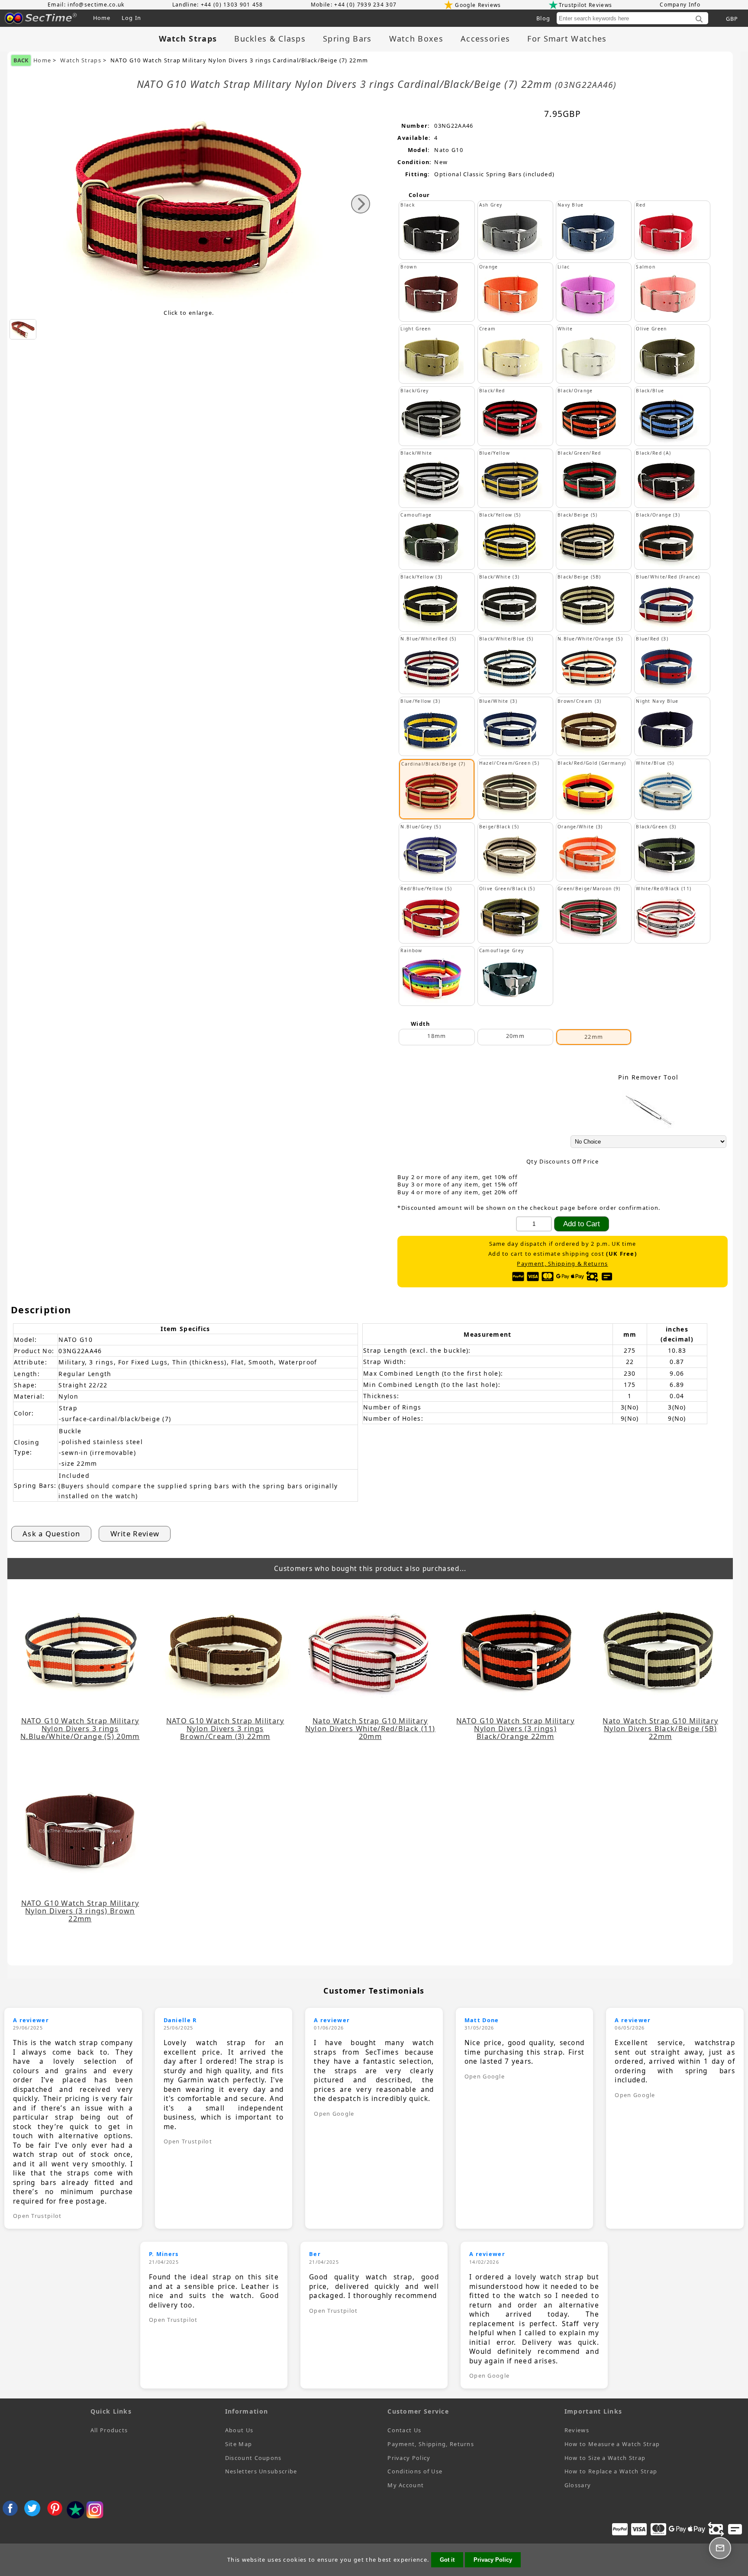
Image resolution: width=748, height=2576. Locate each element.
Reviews (577, 2430)
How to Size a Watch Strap (605, 2458)
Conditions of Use (415, 2471)
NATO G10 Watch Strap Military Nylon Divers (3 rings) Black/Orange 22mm (515, 1729)
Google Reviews (478, 5)
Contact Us (404, 2430)
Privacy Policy (409, 2458)
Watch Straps (81, 60)
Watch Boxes (416, 39)
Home (102, 18)
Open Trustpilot (37, 2216)
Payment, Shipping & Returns (562, 1264)
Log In (132, 18)
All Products (109, 2430)
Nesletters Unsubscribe (261, 2471)
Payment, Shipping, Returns (431, 2444)
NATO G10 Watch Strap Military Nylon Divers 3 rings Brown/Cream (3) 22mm (225, 1729)
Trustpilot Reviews (585, 5)
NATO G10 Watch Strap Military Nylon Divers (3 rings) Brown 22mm (80, 1911)
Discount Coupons (253, 2458)
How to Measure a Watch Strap (612, 2444)
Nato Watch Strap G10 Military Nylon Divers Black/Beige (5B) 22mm (660, 1729)
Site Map (239, 2444)
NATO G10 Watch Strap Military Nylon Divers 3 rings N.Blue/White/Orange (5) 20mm (80, 1729)
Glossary (578, 2485)
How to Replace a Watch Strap (611, 2471)
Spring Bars (347, 39)
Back (21, 60)
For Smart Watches (567, 39)
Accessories (485, 39)
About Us (239, 2430)
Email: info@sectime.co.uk (86, 5)
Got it (447, 2560)
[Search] (699, 19)
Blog (543, 18)
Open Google (334, 2114)
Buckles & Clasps (270, 39)
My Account (406, 2485)
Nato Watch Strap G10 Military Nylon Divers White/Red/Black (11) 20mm (370, 1729)
